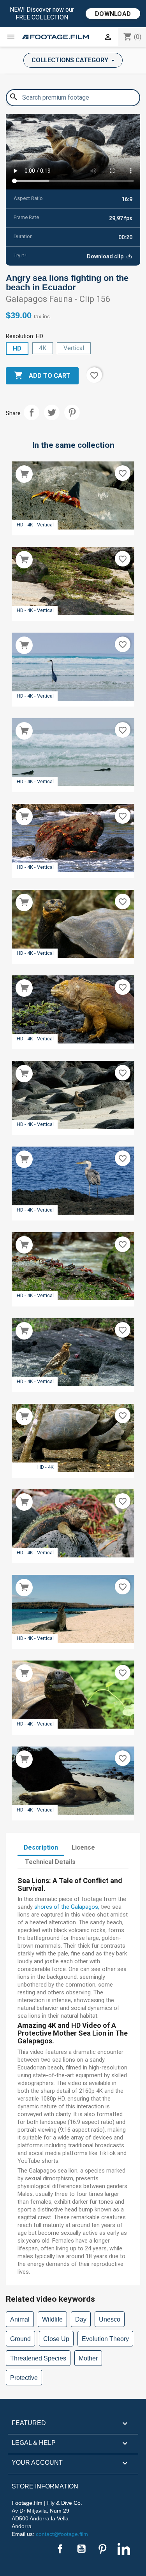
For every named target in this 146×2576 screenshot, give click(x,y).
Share (32, 412)
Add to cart (42, 375)
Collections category (71, 60)
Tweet (52, 412)
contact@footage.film (62, 2534)
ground (20, 2339)
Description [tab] (41, 1847)
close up (56, 2339)
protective (24, 2378)
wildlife (52, 2319)
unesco (110, 2319)
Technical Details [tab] (50, 1862)
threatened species (38, 2358)
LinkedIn (124, 2549)
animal (20, 2319)
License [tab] (83, 1847)
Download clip (106, 256)
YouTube (81, 2549)
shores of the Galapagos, (67, 1907)
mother (88, 2358)
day (81, 2319)
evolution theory (105, 2339)
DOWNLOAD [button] (113, 14)
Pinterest (72, 412)
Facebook (60, 2549)
